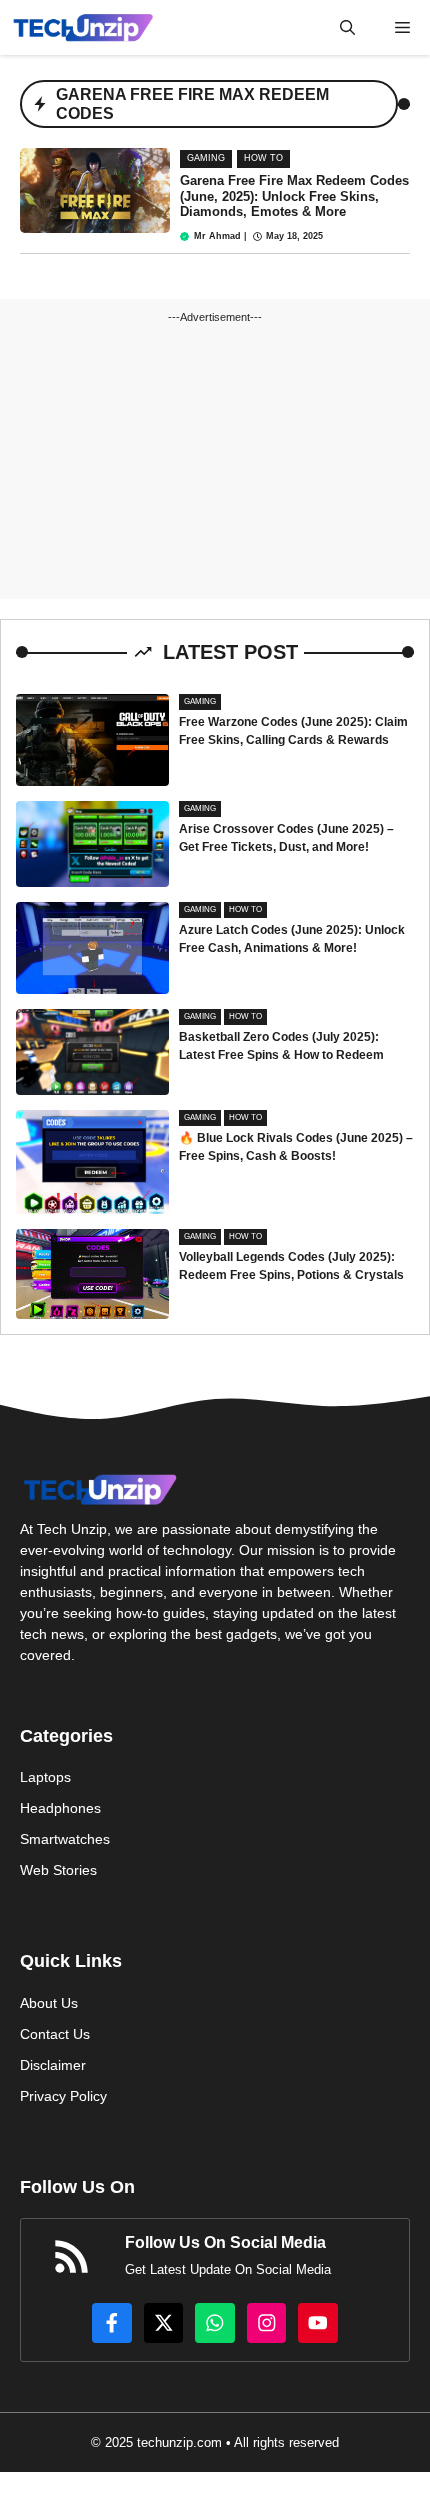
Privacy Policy (63, 2096)
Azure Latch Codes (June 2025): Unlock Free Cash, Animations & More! (292, 939)
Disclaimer (53, 2065)
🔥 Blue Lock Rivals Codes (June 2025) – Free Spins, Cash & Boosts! (296, 1147)
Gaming (206, 158)
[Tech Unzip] (83, 27)
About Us (49, 2003)
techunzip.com (179, 2442)
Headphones (60, 1808)
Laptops (45, 1777)
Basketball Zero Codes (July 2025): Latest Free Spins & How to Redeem (281, 1046)
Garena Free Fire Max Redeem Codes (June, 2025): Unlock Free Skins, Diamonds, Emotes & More (294, 196)
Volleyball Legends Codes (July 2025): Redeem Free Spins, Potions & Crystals (291, 1266)
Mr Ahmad (217, 236)
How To (263, 158)
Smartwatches (65, 1839)
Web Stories (58, 1870)
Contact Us (55, 2034)
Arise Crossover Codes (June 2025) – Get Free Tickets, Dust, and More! (286, 838)
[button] (347, 27)
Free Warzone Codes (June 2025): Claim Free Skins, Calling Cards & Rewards (293, 731)
